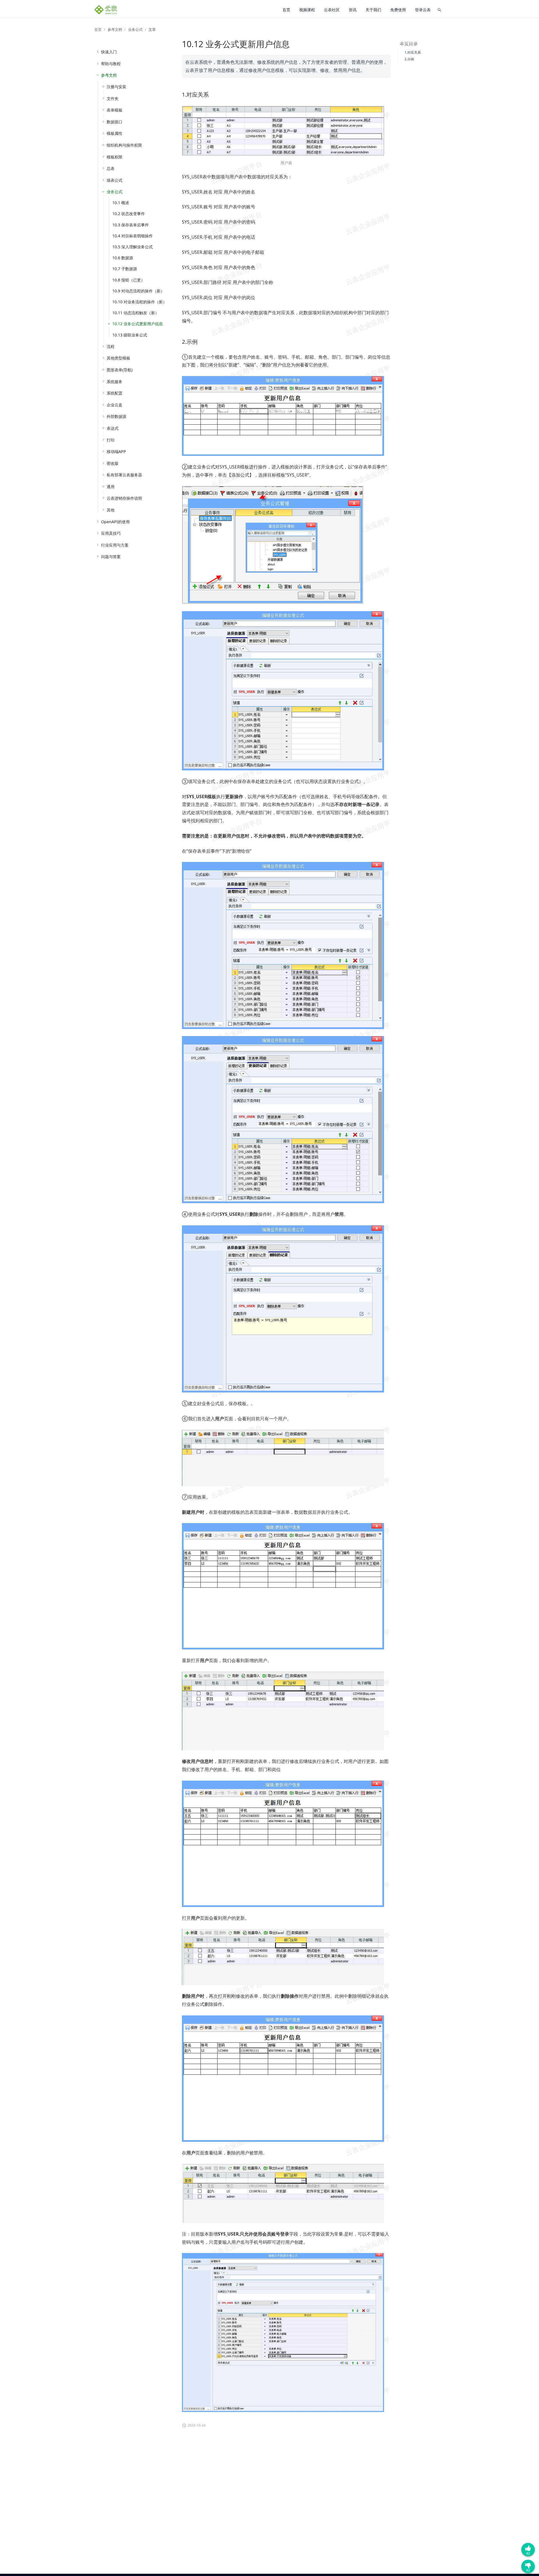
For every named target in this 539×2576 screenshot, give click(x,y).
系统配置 (115, 393)
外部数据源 (117, 416)
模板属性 (115, 133)
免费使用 (398, 10)
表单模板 (115, 110)
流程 (111, 346)
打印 (111, 440)
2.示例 (409, 59)
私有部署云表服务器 (124, 475)
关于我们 (373, 10)
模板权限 (115, 157)
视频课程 (307, 10)
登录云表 (423, 10)
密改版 (113, 463)
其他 (111, 510)
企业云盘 (115, 405)
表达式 (113, 428)
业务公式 (135, 29)
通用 (111, 487)
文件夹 (113, 98)
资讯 (353, 10)
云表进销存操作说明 (124, 498)
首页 (286, 10)
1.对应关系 (413, 52)
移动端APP (116, 451)
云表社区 (332, 10)
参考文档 (115, 29)
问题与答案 (111, 557)
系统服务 (115, 382)
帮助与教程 (111, 64)
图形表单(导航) (120, 370)
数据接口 (115, 122)
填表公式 (115, 180)
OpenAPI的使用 (115, 522)
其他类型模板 (118, 358)
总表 (111, 168)
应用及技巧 (111, 533)
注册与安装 (117, 87)
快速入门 (109, 52)
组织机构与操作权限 (124, 145)
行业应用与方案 (115, 545)
